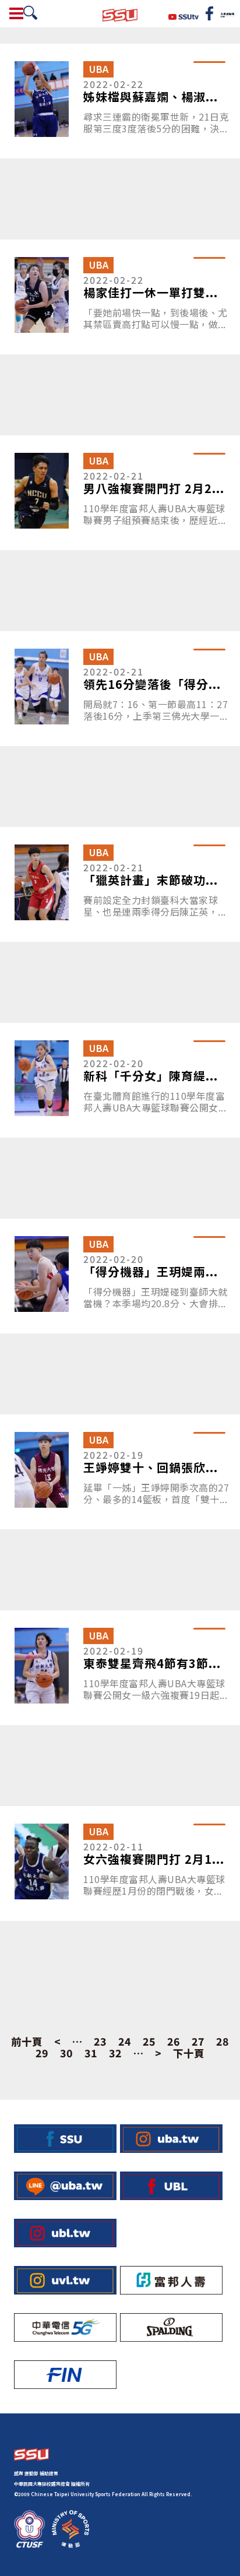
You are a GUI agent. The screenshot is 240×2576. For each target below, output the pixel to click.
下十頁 (189, 2053)
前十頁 (27, 2042)
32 (115, 2053)
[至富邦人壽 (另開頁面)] (171, 2280)
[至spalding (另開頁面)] (171, 2327)
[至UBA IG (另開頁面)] (171, 2139)
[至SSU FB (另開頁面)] (65, 2139)
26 (174, 2042)
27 (198, 2042)
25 (149, 2042)
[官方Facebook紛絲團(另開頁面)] (209, 13)
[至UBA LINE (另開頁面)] (65, 2186)
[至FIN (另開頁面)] (65, 2375)
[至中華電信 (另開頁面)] (65, 2327)
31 (91, 2053)
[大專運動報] (227, 13)
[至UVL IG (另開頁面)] (65, 2280)
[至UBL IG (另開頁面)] (65, 2233)
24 (125, 2042)
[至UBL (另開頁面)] (171, 2186)
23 (100, 2042)
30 (66, 2053)
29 (42, 2053)
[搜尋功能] (30, 13)
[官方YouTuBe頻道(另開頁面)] (184, 15)
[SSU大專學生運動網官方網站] (120, 14)
